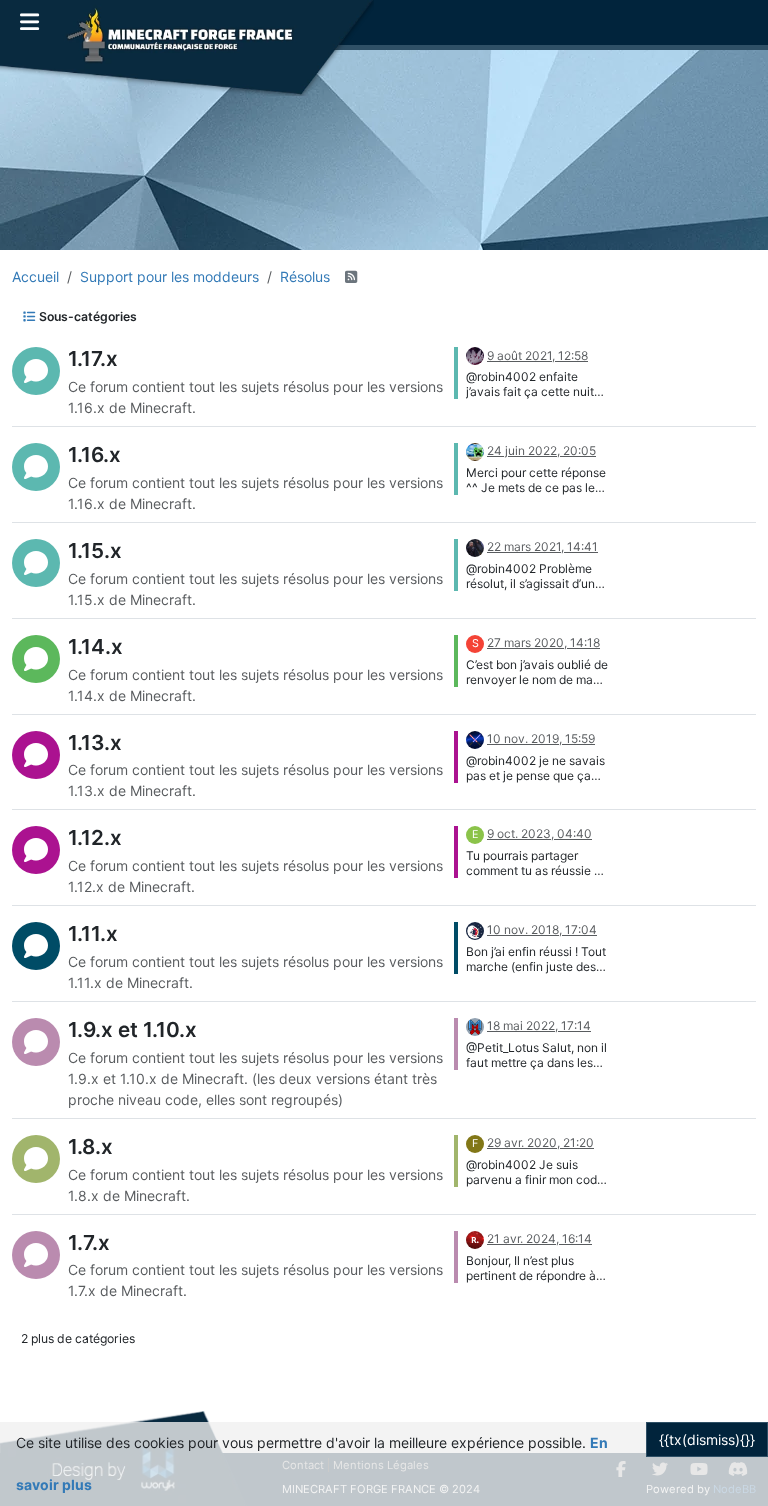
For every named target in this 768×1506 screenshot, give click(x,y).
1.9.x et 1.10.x (132, 1029)
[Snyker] (475, 929)
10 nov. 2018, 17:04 (542, 929)
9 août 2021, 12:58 (537, 355)
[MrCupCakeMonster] (475, 738)
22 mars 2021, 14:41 (542, 546)
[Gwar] (475, 355)
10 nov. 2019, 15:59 (541, 738)
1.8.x (90, 1146)
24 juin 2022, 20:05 (541, 450)
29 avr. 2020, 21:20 (540, 1142)
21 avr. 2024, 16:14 (539, 1238)
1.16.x (94, 454)
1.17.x (93, 358)
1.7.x (89, 1242)
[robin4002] (475, 1238)
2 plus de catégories (78, 1338)
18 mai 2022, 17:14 (539, 1025)
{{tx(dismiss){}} (707, 1439)
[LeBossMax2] (475, 1025)
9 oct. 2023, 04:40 (539, 833)
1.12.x (95, 837)
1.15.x (95, 550)
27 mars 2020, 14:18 (543, 642)
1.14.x (95, 646)
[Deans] (475, 546)
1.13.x (95, 742)
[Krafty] (475, 450)
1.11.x (93, 933)
